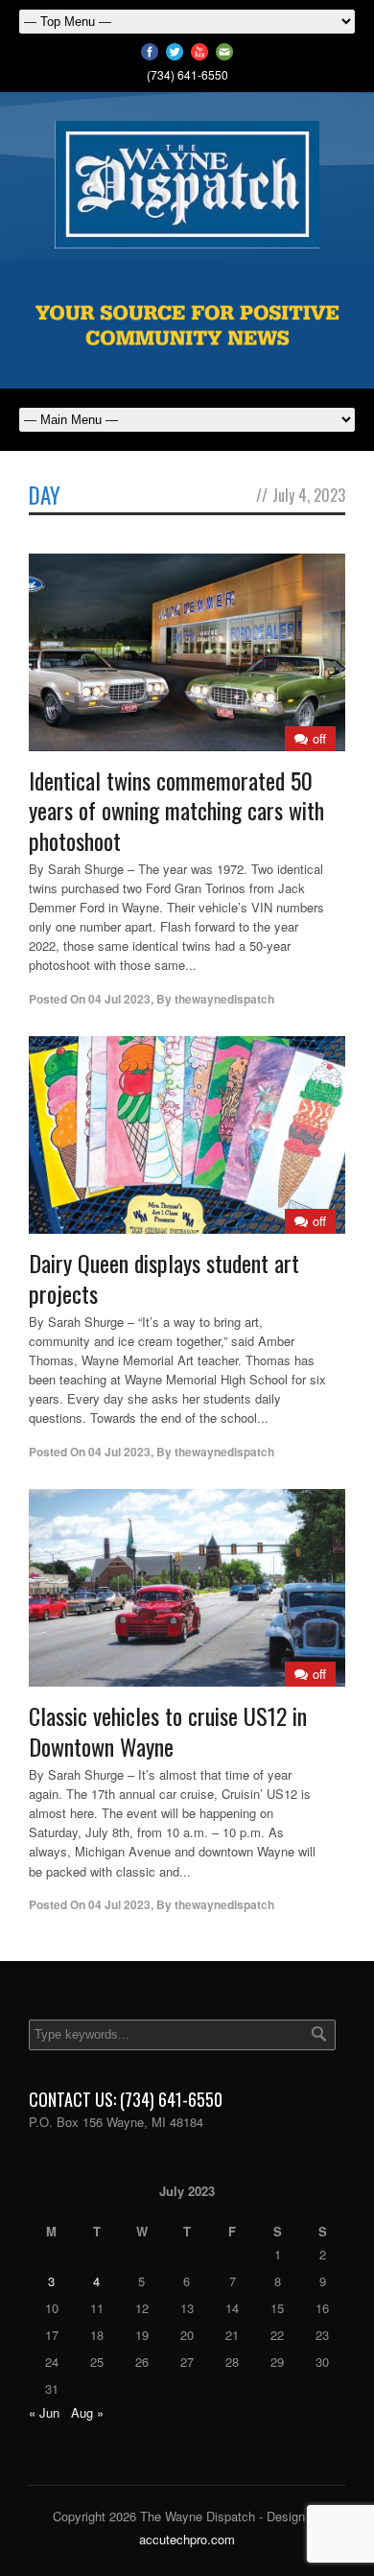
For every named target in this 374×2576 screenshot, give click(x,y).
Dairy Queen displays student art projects (164, 1277)
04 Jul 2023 (119, 999)
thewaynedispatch (224, 999)
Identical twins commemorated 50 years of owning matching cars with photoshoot (176, 810)
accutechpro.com (187, 2539)
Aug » (87, 2412)
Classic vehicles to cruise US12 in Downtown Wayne (168, 1730)
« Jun (44, 2412)
